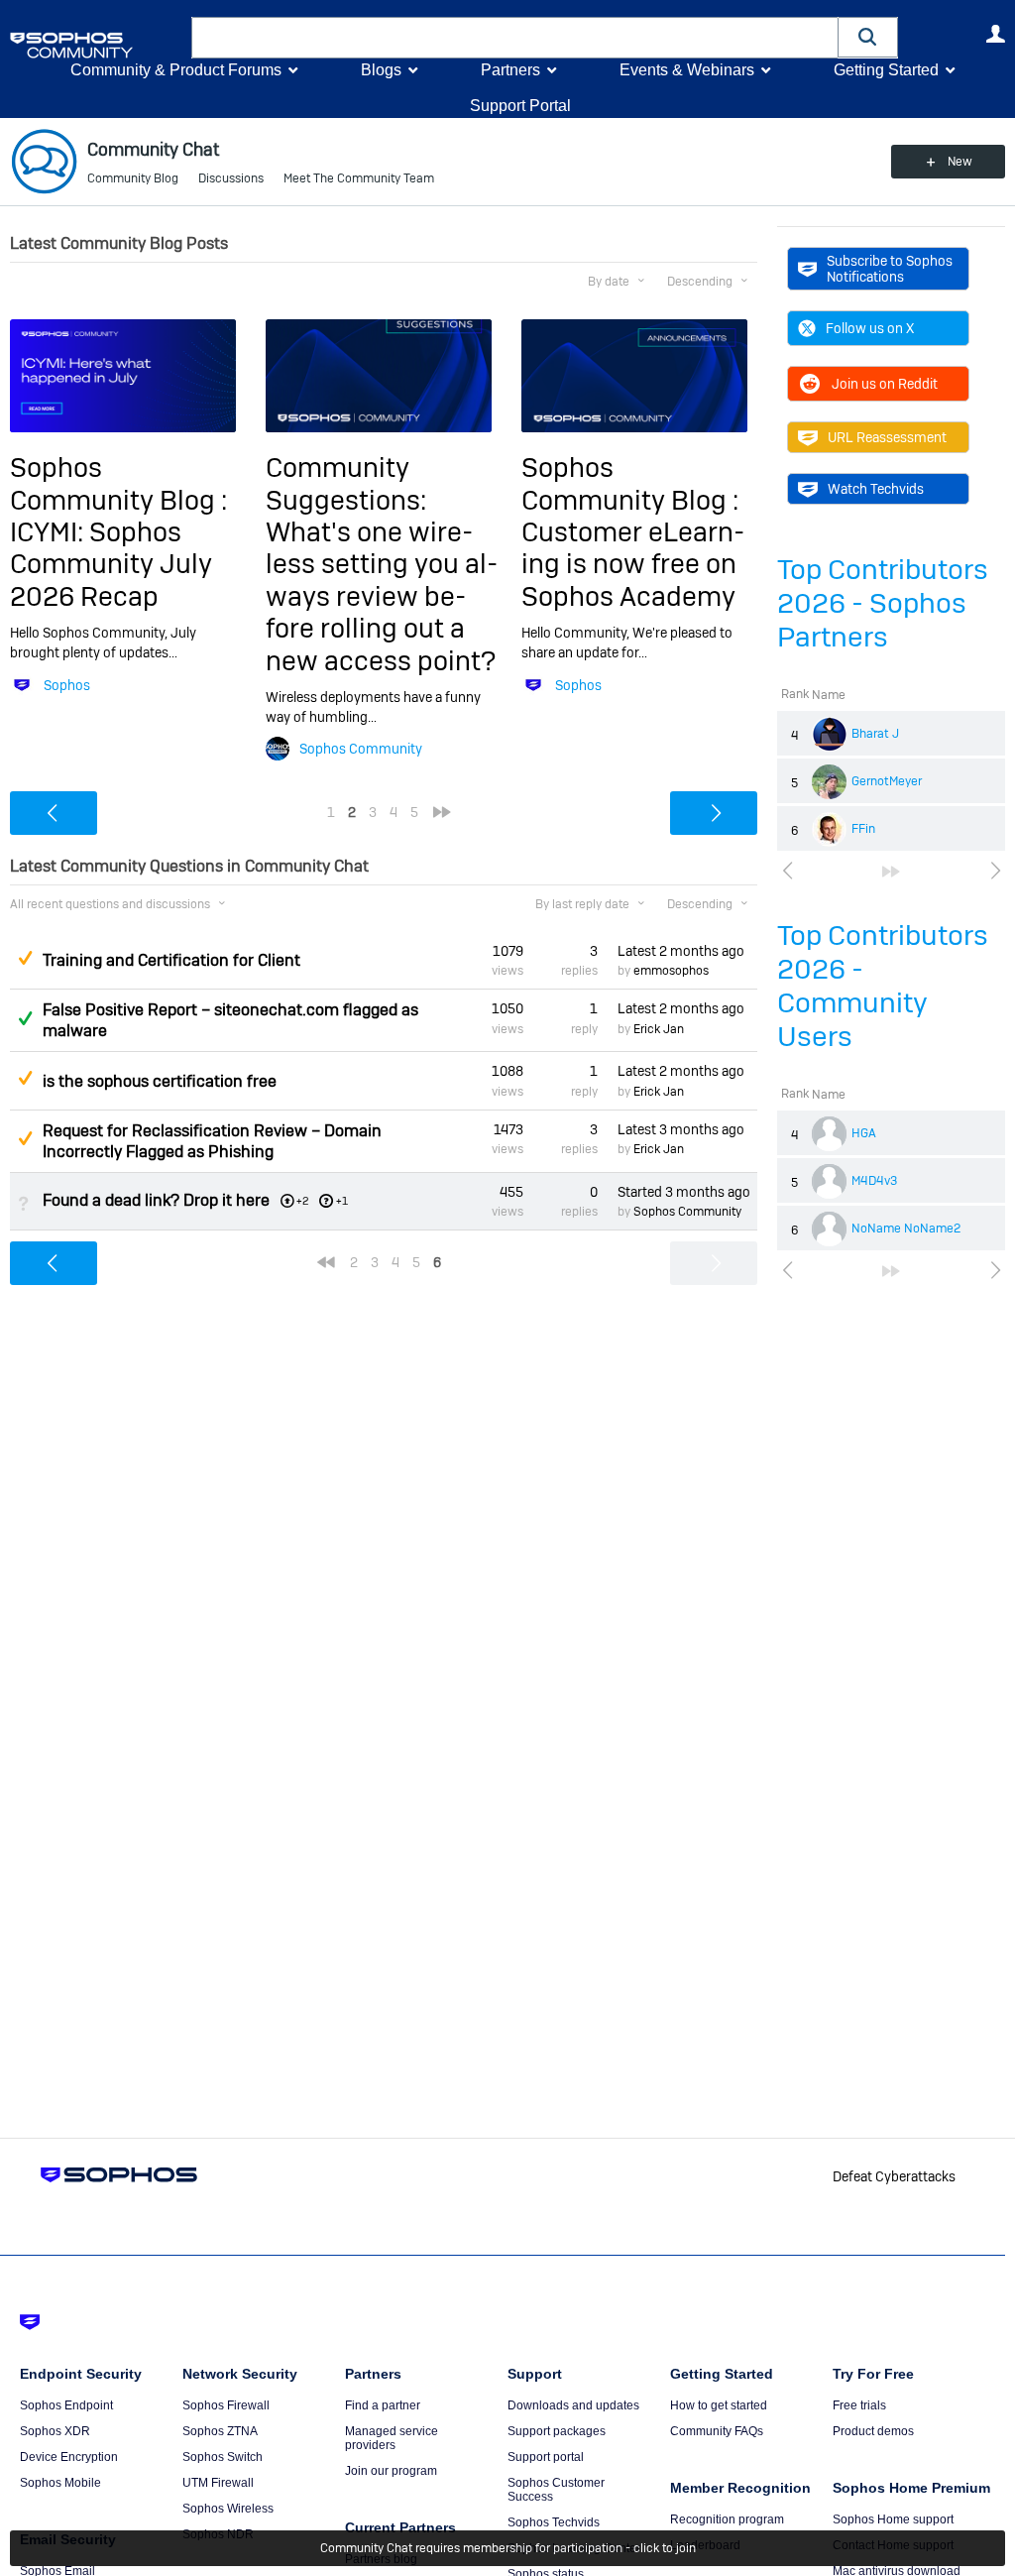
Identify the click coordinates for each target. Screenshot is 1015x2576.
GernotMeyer (887, 781)
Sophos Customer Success (556, 2490)
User (995, 34)
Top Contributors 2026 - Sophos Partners (883, 603)
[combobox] (515, 38)
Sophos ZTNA (220, 2431)
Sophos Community (361, 749)
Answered (25, 1018)
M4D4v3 (874, 1181)
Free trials (859, 2405)
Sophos (67, 685)
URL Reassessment (887, 437)
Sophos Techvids (554, 2522)
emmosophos (671, 971)
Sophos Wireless (228, 2509)
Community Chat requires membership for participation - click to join (508, 2548)
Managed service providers (392, 2438)
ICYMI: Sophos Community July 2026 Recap (111, 564)
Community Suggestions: (346, 483)
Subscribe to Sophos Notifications (890, 269)
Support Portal (520, 106)
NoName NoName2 (906, 1229)
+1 (342, 1201)
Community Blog (133, 178)
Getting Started (886, 70)
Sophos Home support (893, 2519)
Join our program (391, 2471)
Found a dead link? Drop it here (156, 1200)
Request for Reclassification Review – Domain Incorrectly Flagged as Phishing (212, 1141)
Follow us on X (870, 328)
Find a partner (383, 2405)
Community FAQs (717, 2431)
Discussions (231, 178)
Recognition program (727, 2519)
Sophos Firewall (226, 2405)
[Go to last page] (891, 872)
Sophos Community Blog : (118, 483)
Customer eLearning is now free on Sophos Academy (633, 564)
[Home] (97, 45)
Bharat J (875, 734)
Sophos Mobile (60, 2483)
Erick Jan (659, 1029)
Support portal (546, 2457)
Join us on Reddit (885, 384)
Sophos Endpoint (66, 2405)
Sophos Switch (223, 2457)
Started (684, 1192)
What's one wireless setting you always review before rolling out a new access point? (382, 596)
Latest (681, 951)
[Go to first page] (326, 1262)
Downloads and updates (573, 2405)
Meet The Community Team (359, 178)
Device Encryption (69, 2457)
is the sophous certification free (160, 1081)
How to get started (719, 2405)
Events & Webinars (687, 70)
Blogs (381, 70)
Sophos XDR (55, 2431)
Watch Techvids (876, 489)
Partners (510, 70)
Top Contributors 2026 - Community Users (883, 986)
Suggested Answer (25, 958)
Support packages (557, 2431)
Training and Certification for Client (171, 960)
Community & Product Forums (176, 70)
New (960, 162)
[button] (868, 37)
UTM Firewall (218, 2483)
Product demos (873, 2431)
